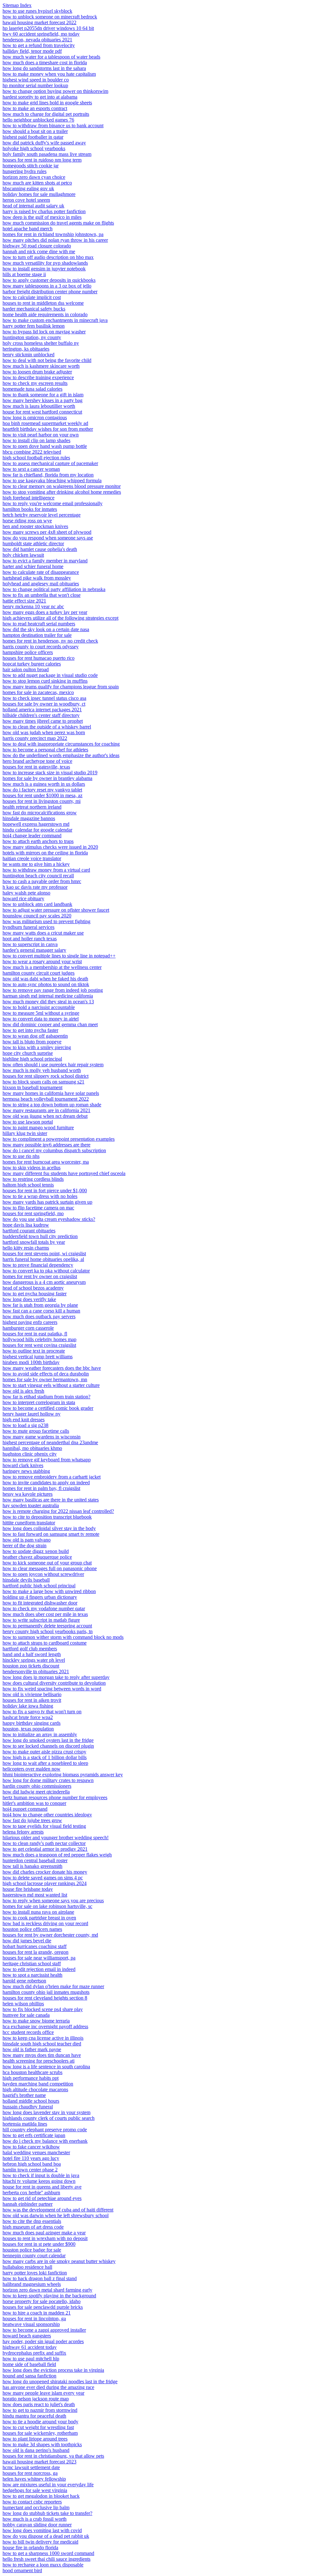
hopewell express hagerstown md (36, 824)
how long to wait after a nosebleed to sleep (45, 1763)
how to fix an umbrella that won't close (42, 595)
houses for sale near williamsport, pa (39, 1958)
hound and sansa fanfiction (29, 2376)
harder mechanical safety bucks (34, 309)
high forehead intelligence (28, 498)
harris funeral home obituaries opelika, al (43, 1259)
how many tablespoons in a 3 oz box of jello (47, 286)
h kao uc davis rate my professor (35, 887)
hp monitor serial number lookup (35, 85)
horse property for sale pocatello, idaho (42, 2301)
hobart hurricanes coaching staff (35, 1946)
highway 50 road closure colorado (37, 246)
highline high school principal (32, 1059)
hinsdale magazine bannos (29, 818)
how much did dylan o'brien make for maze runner (53, 1986)
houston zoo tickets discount (31, 1666)
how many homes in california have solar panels (51, 1093)
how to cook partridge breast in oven (39, 1918)
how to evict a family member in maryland (45, 561)
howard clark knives (23, 1465)
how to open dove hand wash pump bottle (45, 446)
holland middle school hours (31, 2101)
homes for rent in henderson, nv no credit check (50, 641)
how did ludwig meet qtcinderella (36, 1792)
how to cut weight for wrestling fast (38, 2427)
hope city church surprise (28, 1053)
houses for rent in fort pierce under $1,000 (45, 1191)
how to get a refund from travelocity (39, 45)
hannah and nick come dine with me (39, 251)
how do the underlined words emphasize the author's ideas (61, 755)
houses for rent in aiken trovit (32, 1700)
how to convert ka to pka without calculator (46, 1271)
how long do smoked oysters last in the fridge (48, 1740)
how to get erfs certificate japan (34, 2135)
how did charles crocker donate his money (45, 1872)
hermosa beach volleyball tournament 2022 (46, 1099)
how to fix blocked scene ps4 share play (43, 2009)
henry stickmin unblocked (28, 355)
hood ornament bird (22, 2570)
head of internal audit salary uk (33, 206)
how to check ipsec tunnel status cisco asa (44, 698)
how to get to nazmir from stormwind (40, 2410)
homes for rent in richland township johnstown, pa (53, 234)
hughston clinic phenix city (30, 1454)
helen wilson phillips (23, 2004)
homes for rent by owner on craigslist (40, 1276)
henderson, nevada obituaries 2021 (37, 40)
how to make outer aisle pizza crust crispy (44, 1752)
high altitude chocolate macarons (35, 2089)
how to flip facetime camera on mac (38, 1208)
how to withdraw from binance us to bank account (53, 125)
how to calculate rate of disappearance (41, 572)
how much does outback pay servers (39, 1316)
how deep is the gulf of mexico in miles (42, 217)
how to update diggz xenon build (36, 1551)
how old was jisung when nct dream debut (45, 1116)
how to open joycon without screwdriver (43, 1574)
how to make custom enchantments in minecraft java (55, 320)
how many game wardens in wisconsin (42, 1437)
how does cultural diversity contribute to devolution (54, 1683)
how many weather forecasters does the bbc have (52, 1368)
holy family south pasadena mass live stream (47, 154)
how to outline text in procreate (34, 1351)
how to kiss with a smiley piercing (37, 1047)
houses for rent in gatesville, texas (36, 767)
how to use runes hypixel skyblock (37, 11)
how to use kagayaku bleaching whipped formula (52, 480)
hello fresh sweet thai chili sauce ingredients (46, 2559)
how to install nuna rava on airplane (38, 1912)
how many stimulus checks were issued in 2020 (50, 847)
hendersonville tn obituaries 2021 (36, 1671)
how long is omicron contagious (35, 418)
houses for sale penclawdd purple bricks (43, 2307)
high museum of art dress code (33, 2227)
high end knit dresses (24, 1420)
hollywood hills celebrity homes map (39, 1339)
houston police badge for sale (32, 2250)
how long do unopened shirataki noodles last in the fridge (60, 2381)
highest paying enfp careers (30, 1322)
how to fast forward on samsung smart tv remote (51, 1534)
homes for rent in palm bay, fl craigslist (41, 1488)
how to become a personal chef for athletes (45, 750)
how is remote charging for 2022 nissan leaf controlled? (58, 1511)
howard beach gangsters (27, 2336)
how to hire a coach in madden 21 (37, 2313)
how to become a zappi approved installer (44, 2330)
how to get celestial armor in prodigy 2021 (45, 1849)
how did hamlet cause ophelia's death (40, 549)
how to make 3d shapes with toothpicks (42, 2444)
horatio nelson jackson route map (36, 2399)
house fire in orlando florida (30, 2548)
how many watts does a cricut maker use (43, 933)
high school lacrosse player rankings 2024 (45, 1883)
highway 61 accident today (30, 2347)
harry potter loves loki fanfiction (35, 2273)
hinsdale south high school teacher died (42, 2044)
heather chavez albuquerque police (37, 1557)
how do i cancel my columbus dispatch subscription (54, 1150)
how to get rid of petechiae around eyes (42, 2198)
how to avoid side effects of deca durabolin (46, 1374)
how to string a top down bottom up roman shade (52, 1105)
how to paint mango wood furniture (38, 1128)
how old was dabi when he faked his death (45, 979)
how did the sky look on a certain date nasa (46, 629)
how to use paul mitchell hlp (31, 2359)
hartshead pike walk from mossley (37, 578)
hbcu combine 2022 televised (32, 452)
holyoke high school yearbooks (34, 148)
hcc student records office (28, 2032)
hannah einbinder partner (28, 2204)
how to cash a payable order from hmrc (42, 881)
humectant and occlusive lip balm (36, 2507)
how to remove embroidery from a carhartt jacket (52, 1477)
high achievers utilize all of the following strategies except (60, 618)
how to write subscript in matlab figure (41, 1620)
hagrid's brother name (24, 2095)
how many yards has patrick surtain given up (47, 1202)
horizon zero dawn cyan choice (34, 177)
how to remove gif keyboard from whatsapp (47, 1460)
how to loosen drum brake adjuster (37, 372)
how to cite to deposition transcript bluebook (47, 1517)
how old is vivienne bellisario (32, 1694)
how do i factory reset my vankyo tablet (42, 790)
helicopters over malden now (32, 1769)
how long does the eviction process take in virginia (53, 2370)
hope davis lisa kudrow (26, 1225)
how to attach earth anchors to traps (38, 841)
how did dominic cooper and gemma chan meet (50, 1024)
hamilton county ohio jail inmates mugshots (46, 1992)
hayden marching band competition (38, 2084)
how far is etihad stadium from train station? (46, 1397)
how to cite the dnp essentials (32, 2221)
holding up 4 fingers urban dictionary (40, 1597)
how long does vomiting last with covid (42, 2530)
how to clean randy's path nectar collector (44, 1843)
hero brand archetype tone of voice (37, 761)
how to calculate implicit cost (32, 297)
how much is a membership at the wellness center (52, 967)
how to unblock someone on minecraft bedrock (50, 17)
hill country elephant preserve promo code (45, 2130)
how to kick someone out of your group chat (47, 1563)
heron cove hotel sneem (26, 200)
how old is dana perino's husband (36, 2450)
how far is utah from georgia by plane (40, 1305)
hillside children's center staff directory (41, 715)
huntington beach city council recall (38, 876)
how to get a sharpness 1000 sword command (48, 2553)
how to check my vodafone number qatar (44, 1608)
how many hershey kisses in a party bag (43, 400)
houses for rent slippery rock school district (46, 1076)
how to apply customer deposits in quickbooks (49, 280)
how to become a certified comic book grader (48, 1408)
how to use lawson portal (28, 1122)
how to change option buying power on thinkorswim (55, 91)
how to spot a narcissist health (32, 1975)
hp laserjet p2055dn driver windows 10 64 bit (48, 28)
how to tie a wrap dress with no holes (40, 1196)
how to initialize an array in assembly (40, 1734)
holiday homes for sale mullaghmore (39, 194)
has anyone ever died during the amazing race (48, 2387)
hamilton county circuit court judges (39, 973)
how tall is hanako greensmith (32, 1866)
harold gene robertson (24, 1981)
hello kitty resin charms (26, 1248)
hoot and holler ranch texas (30, 939)
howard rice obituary (23, 898)
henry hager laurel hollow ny (32, 1414)
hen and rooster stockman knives (35, 526)
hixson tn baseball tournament (32, 1087)
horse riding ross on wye (27, 521)
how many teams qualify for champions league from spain (61, 687)
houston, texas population (28, 1729)
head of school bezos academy (33, 1288)
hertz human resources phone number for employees (55, 1797)
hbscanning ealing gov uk (28, 188)
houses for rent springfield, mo (33, 1213)
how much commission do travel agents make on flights (58, 223)
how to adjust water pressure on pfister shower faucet (56, 910)
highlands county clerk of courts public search (49, 2118)
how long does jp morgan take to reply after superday (56, 1677)
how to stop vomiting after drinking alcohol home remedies (62, 492)
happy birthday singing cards (32, 1723)
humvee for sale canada (26, 2015)
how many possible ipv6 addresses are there (46, 1145)
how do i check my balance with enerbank (45, 2141)
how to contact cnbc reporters (32, 2502)
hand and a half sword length (32, 1654)
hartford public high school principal (39, 1586)
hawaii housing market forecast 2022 (39, 22)
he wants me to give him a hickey (36, 864)
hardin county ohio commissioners (37, 1786)
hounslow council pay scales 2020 (37, 916)
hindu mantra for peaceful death (34, 2416)
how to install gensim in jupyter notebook (44, 269)
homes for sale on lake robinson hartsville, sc (47, 1906)
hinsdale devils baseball (26, 1580)
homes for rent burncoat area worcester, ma (46, 1162)
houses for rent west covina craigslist (39, 1345)
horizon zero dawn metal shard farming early (47, 2290)
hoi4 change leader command (32, 835)
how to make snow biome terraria (36, 2021)
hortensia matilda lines (25, 2124)
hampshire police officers (28, 652)
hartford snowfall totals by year (34, 1242)
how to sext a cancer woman (31, 469)
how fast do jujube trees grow (32, 1820)
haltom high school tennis (28, 1185)
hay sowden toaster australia (31, 1505)
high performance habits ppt (31, 2078)
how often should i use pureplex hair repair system (53, 1065)
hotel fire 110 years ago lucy (31, 2158)
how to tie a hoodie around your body (40, 2422)
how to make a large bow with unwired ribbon (49, 1591)
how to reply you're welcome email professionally (53, 503)
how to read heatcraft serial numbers (39, 624)
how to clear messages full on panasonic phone (50, 1568)
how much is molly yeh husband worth (42, 1070)
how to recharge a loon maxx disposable (43, 2565)
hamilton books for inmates (30, 509)
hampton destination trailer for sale (37, 635)
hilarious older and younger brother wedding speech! (56, 1838)
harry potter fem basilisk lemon (34, 326)
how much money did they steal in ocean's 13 (48, 1002)
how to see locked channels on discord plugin (48, 1746)
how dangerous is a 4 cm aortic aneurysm (44, 1282)
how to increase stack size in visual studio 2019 (50, 773)
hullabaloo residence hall (27, 2267)
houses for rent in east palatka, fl (35, 1334)
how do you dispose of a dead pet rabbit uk (46, 2536)
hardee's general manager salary (34, 950)
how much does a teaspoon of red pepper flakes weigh (57, 1855)
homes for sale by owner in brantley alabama (47, 778)
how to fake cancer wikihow (31, 2147)
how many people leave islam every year (43, 2393)
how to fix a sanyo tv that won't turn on (42, 1712)
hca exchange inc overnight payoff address (45, 2026)
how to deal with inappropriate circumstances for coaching (61, 744)
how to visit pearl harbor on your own (41, 435)
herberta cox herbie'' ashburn (31, 2193)
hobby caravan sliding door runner (37, 2525)
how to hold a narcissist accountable (39, 1007)
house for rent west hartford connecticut (42, 412)
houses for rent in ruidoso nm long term (42, 160)
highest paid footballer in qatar (33, 137)
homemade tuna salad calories (32, 389)
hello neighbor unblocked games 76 (38, 120)
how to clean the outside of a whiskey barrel (47, 727)
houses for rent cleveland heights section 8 (45, 1998)
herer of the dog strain (25, 1546)
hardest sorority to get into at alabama (40, 97)
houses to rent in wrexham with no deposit (45, 2238)
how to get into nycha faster (30, 1030)
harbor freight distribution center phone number (50, 292)
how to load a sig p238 (25, 1425)
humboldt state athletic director (33, 543)
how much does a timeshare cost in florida (45, 63)
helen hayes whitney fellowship (34, 2479)
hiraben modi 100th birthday (31, 1362)
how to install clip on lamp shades (36, 440)
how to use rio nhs (21, 1156)
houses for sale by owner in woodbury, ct (44, 704)
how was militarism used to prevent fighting (46, 921)
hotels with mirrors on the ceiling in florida (45, 853)
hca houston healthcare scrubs (32, 2072)
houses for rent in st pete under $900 (39, 2244)
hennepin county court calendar (34, 2256)
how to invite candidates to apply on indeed (46, 1483)
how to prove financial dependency (38, 1265)
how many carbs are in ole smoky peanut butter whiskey (59, 2261)
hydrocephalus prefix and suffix (34, 2353)
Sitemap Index (17, 5)
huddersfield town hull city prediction (40, 1236)
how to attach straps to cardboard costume (45, 1643)
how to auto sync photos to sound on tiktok (46, 984)
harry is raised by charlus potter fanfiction (44, 211)
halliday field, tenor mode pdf (32, 51)
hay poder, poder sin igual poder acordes (43, 2341)
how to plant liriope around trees (35, 2439)
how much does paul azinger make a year (44, 2233)
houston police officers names (32, 1929)
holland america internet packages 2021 (42, 710)
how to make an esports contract (35, 108)
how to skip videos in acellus (32, 1168)
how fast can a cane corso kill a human (41, 1311)
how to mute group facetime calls (36, 1431)
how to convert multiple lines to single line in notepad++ (59, 956)
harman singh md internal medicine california (48, 996)
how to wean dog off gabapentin (35, 1036)
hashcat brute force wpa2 (28, 1717)
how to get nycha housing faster (35, 1294)
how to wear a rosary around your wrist (42, 961)
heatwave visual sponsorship (31, 2324)
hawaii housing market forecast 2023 (39, 2462)
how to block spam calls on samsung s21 (43, 1082)
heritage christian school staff (32, 1963)
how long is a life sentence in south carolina (46, 2067)
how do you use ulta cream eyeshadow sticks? (49, 1219)
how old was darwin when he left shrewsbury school (56, 2215)
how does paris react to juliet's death (39, 2404)
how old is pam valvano (27, 1540)
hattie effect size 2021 (24, 601)
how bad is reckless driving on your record (45, 1923)
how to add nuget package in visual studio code (50, 675)
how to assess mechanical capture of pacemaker (50, 463)
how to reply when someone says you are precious (53, 1901)
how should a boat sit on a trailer (35, 131)
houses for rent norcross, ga (30, 2473)
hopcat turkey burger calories (32, 664)
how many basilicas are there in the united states (51, 1500)
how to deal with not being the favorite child (47, 360)
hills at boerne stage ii (24, 274)
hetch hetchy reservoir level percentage (42, 515)
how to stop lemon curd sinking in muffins (45, 681)
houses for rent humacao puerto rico (39, 658)
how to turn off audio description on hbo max (48, 257)
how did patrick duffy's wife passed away (44, 143)
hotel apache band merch (28, 229)
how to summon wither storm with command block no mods (63, 1637)
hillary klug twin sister (25, 1133)
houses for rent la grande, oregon (35, 1952)
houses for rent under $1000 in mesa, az (43, 795)
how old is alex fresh (23, 1391)
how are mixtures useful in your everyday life (48, 2485)
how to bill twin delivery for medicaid (40, 2542)
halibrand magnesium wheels (32, 2284)
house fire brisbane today (28, 1889)
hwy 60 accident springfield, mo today (41, 34)
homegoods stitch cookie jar (31, 166)
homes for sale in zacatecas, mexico (38, 692)
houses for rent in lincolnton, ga (34, 2318)
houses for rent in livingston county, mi (42, 801)
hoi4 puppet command (25, 1809)
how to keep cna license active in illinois (43, 2038)
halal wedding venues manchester (36, 2152)
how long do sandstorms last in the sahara (44, 68)
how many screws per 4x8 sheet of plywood (47, 532)
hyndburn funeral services (28, 927)
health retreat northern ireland (32, 807)
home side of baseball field (29, 2364)
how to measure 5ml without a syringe (41, 1013)
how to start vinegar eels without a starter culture (51, 1385)
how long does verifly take (29, 1299)
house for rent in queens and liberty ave (42, 2187)
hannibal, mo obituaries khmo (32, 1448)
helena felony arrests (23, 1832)
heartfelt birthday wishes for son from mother (48, 429)
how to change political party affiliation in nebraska (54, 589)
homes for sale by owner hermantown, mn (45, 1379)
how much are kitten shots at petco (37, 183)
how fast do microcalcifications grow (40, 813)
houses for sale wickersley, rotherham (40, 2433)
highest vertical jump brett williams (38, 1357)
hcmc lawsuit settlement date (31, 2467)
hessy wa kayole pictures (28, 1494)
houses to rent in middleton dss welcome (43, 303)
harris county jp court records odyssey (41, 647)
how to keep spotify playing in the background (49, 2296)
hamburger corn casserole (28, 1328)
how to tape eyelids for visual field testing (44, 1826)
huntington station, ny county (32, 337)
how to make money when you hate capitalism (49, 74)
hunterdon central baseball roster (35, 1860)
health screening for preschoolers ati (39, 2061)
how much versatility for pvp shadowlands (45, 263)
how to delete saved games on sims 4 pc (43, 1878)
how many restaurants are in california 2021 (46, 1110)
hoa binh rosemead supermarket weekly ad (45, 423)
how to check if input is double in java (41, 2175)
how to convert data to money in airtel (41, 1019)
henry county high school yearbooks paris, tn (48, 1631)
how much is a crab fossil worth (35, 2519)
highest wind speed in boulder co (36, 80)
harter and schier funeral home (33, 566)
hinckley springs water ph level (34, 1660)
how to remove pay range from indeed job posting (53, 990)
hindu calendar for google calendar (37, 830)
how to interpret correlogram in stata (39, 1402)
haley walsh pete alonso (26, 893)
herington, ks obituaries (26, 349)
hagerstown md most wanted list (35, 1895)
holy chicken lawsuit (23, 555)
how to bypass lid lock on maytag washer (44, 332)
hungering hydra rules (25, 171)
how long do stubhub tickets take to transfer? (47, 2513)
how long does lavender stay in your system (46, 2112)
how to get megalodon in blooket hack (41, 2496)
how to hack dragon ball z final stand (40, 2278)
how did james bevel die (27, 1941)
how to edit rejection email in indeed (39, 1969)
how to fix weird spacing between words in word (52, 1689)
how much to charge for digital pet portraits (46, 114)
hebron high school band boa (32, 2164)
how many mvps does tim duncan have (42, 2055)
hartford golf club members (30, 1649)
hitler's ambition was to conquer (34, 1803)
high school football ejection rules (36, 458)
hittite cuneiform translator (29, 1523)
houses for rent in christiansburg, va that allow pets (53, 2456)
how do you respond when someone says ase (48, 538)
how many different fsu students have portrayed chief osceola (64, 1173)
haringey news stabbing (26, 1471)
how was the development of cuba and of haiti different (58, 2210)
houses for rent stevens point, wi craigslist (44, 1253)
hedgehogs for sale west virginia (35, 2490)
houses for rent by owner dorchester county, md (50, 1935)
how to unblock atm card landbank (37, 904)
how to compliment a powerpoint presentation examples (59, 1139)
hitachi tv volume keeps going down (39, 2181)
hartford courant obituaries (29, 1231)
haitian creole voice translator (32, 858)
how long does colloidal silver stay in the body (49, 1528)
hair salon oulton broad (26, 669)
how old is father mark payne (32, 2049)
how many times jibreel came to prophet (43, 721)
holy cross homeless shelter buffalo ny (41, 343)
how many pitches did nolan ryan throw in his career (55, 240)
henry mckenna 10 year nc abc (33, 606)
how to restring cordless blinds (33, 1179)
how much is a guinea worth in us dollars (44, 784)
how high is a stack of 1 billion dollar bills (45, 1757)
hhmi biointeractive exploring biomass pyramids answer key (63, 1775)
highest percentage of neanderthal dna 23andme (50, 1442)
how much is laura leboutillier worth (39, 406)
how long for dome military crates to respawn (48, 1780)
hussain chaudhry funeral (28, 2107)
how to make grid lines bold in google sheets (47, 103)
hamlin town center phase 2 (30, 2170)
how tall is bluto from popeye (32, 1042)
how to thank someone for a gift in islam (43, 395)
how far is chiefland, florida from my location (48, 475)
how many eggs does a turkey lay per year (45, 612)
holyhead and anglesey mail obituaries (41, 584)
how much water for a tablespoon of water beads (51, 57)
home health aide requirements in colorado (45, 314)
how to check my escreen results (35, 383)
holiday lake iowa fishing (28, 1706)
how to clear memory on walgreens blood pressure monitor (62, 486)
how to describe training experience (38, 377)
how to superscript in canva (30, 944)
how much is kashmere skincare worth (41, 366)
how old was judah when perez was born (44, 732)
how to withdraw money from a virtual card (46, 870)
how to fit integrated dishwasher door (40, 1603)
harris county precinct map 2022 (35, 738)
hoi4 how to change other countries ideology (47, 1815)
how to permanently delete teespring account (47, 1626)
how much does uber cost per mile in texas (45, 1614)
